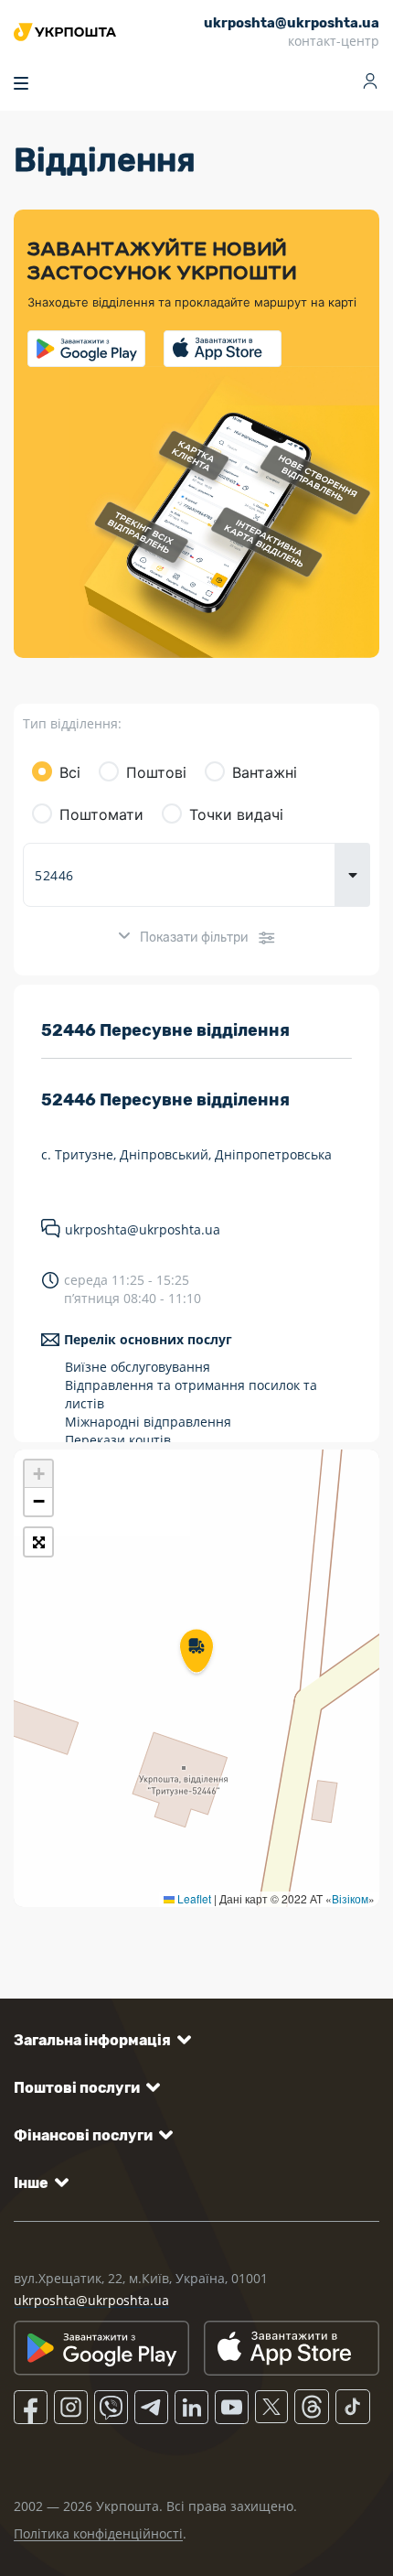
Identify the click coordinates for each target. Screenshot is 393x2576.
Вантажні (265, 772)
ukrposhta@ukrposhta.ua (143, 1229)
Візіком (350, 1898)
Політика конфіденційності (98, 2533)
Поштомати (101, 814)
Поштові (156, 772)
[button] (196, 1653)
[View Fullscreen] (38, 1542)
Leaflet (193, 1898)
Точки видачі (236, 814)
